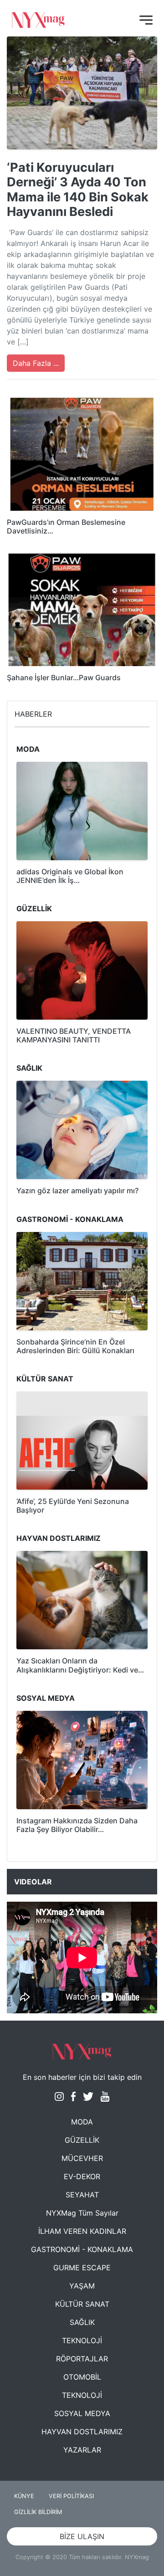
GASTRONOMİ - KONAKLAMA (82, 2249)
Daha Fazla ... (36, 363)
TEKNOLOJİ (82, 2340)
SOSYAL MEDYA (82, 2413)
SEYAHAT (82, 2195)
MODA (82, 2122)
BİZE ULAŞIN (82, 2536)
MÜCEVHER (82, 2158)
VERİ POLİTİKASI (71, 2496)
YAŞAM (82, 2286)
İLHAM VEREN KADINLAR (82, 2231)
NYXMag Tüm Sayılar (82, 2213)
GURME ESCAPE (82, 2268)
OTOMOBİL (82, 2377)
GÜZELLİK (82, 2140)
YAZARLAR (82, 2450)
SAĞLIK (82, 2322)
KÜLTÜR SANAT (82, 2304)
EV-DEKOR (82, 2176)
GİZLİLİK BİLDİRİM (38, 2512)
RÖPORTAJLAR (82, 2359)
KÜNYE (24, 2496)
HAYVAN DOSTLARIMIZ (82, 2432)
